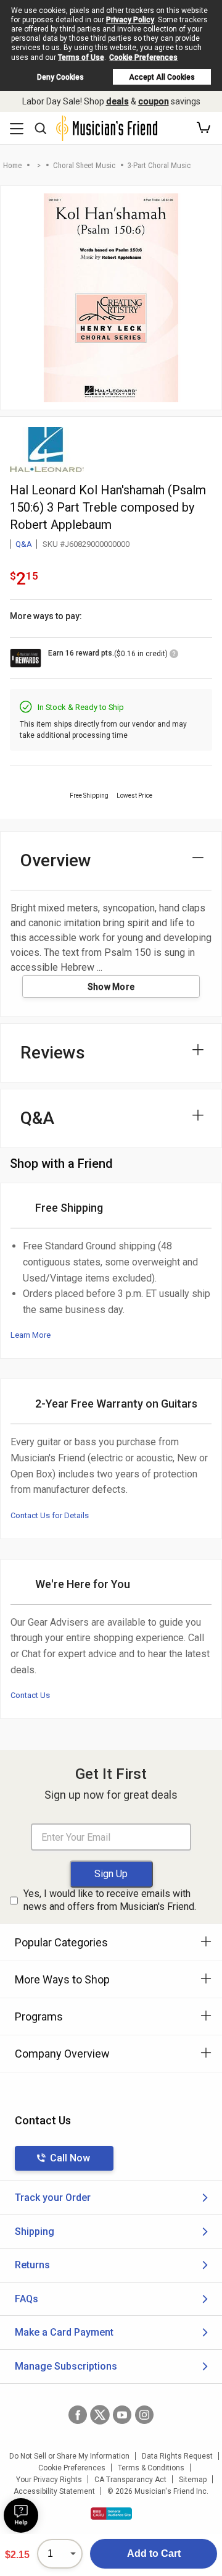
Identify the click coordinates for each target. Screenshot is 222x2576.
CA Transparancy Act (130, 2480)
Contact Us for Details (50, 1515)
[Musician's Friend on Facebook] (78, 2415)
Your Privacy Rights (49, 2480)
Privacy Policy (130, 20)
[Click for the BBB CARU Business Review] (111, 2514)
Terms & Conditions (151, 2468)
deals (117, 101)
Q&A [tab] (37, 1118)
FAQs (27, 2299)
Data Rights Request (177, 2456)
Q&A (24, 544)
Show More (111, 987)
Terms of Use (81, 57)
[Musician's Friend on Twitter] (100, 2415)
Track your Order (53, 2198)
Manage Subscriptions (66, 2366)
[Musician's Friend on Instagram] (144, 2415)
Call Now (70, 2158)
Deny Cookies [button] (60, 77)
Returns (32, 2265)
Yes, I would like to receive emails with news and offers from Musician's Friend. (110, 1900)
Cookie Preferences (143, 57)
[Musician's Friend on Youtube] (122, 2415)
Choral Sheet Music (84, 165)
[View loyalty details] (174, 656)
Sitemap (193, 2480)
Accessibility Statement (54, 2491)
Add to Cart (154, 2553)
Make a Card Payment (64, 2332)
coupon (154, 101)
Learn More (31, 1335)
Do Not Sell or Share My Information (69, 2456)
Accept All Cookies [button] (162, 77)
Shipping (35, 2232)
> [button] (39, 165)
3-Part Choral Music (159, 165)
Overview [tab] (56, 860)
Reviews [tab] (53, 1053)
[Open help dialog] (21, 2515)
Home (12, 165)
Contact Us (30, 1695)
